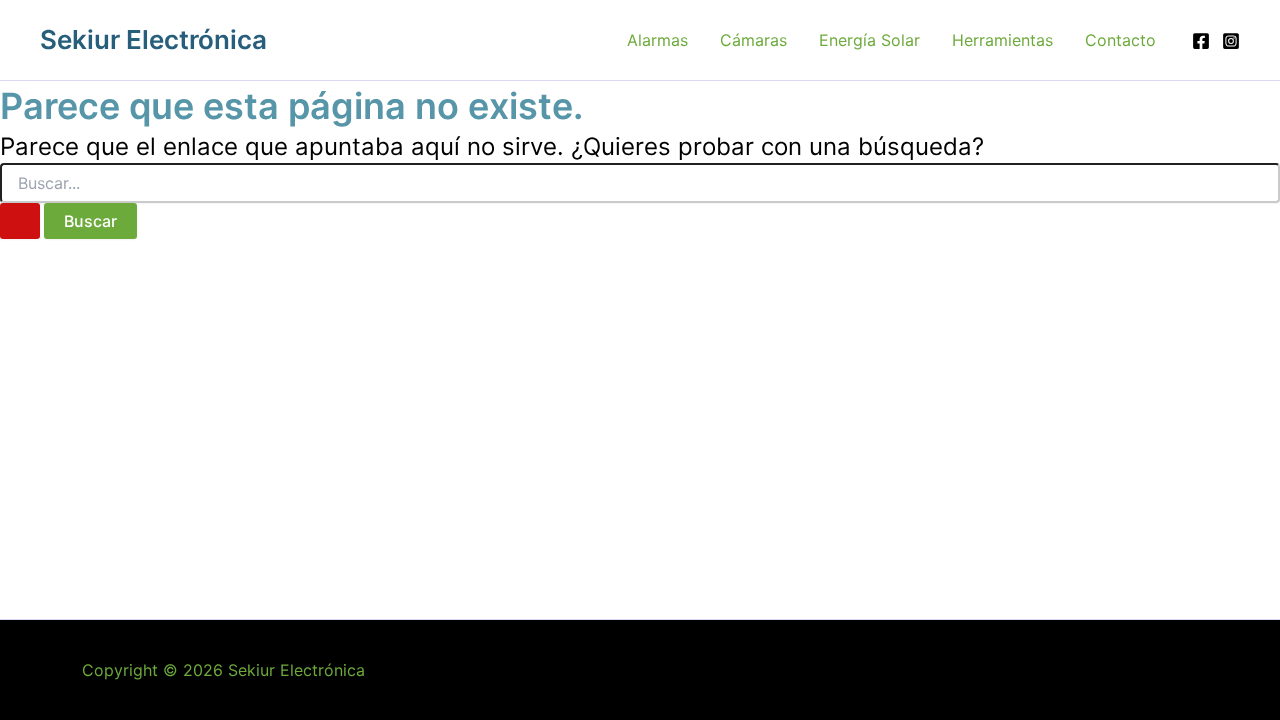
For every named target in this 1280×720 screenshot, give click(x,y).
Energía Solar (869, 40)
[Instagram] (1231, 41)
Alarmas (657, 40)
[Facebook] (1201, 41)
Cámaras (753, 40)
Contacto (1120, 40)
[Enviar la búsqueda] (20, 221)
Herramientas (1002, 40)
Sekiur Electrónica (153, 39)
